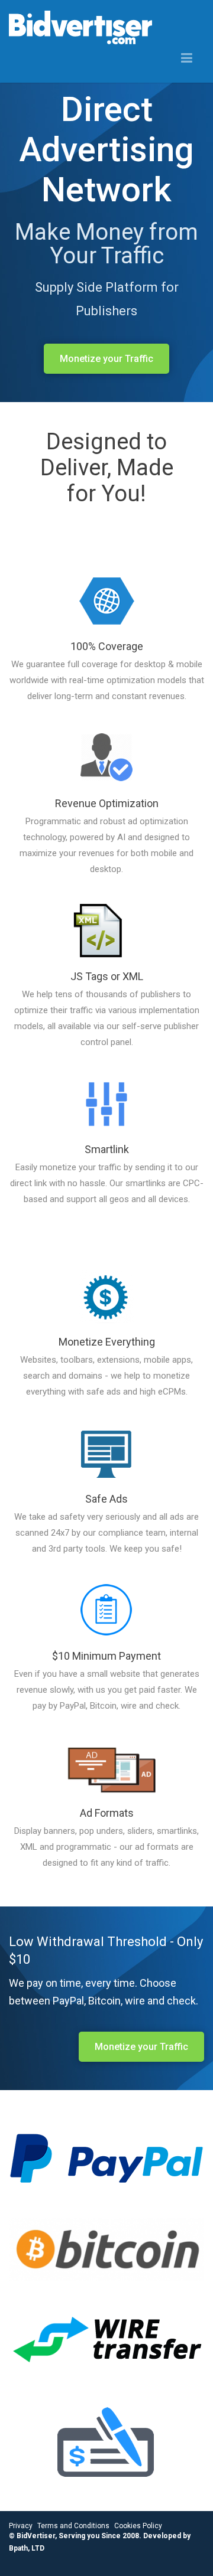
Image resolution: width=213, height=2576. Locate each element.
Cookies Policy (138, 2526)
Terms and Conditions (73, 2526)
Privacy (21, 2526)
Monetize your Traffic (106, 359)
